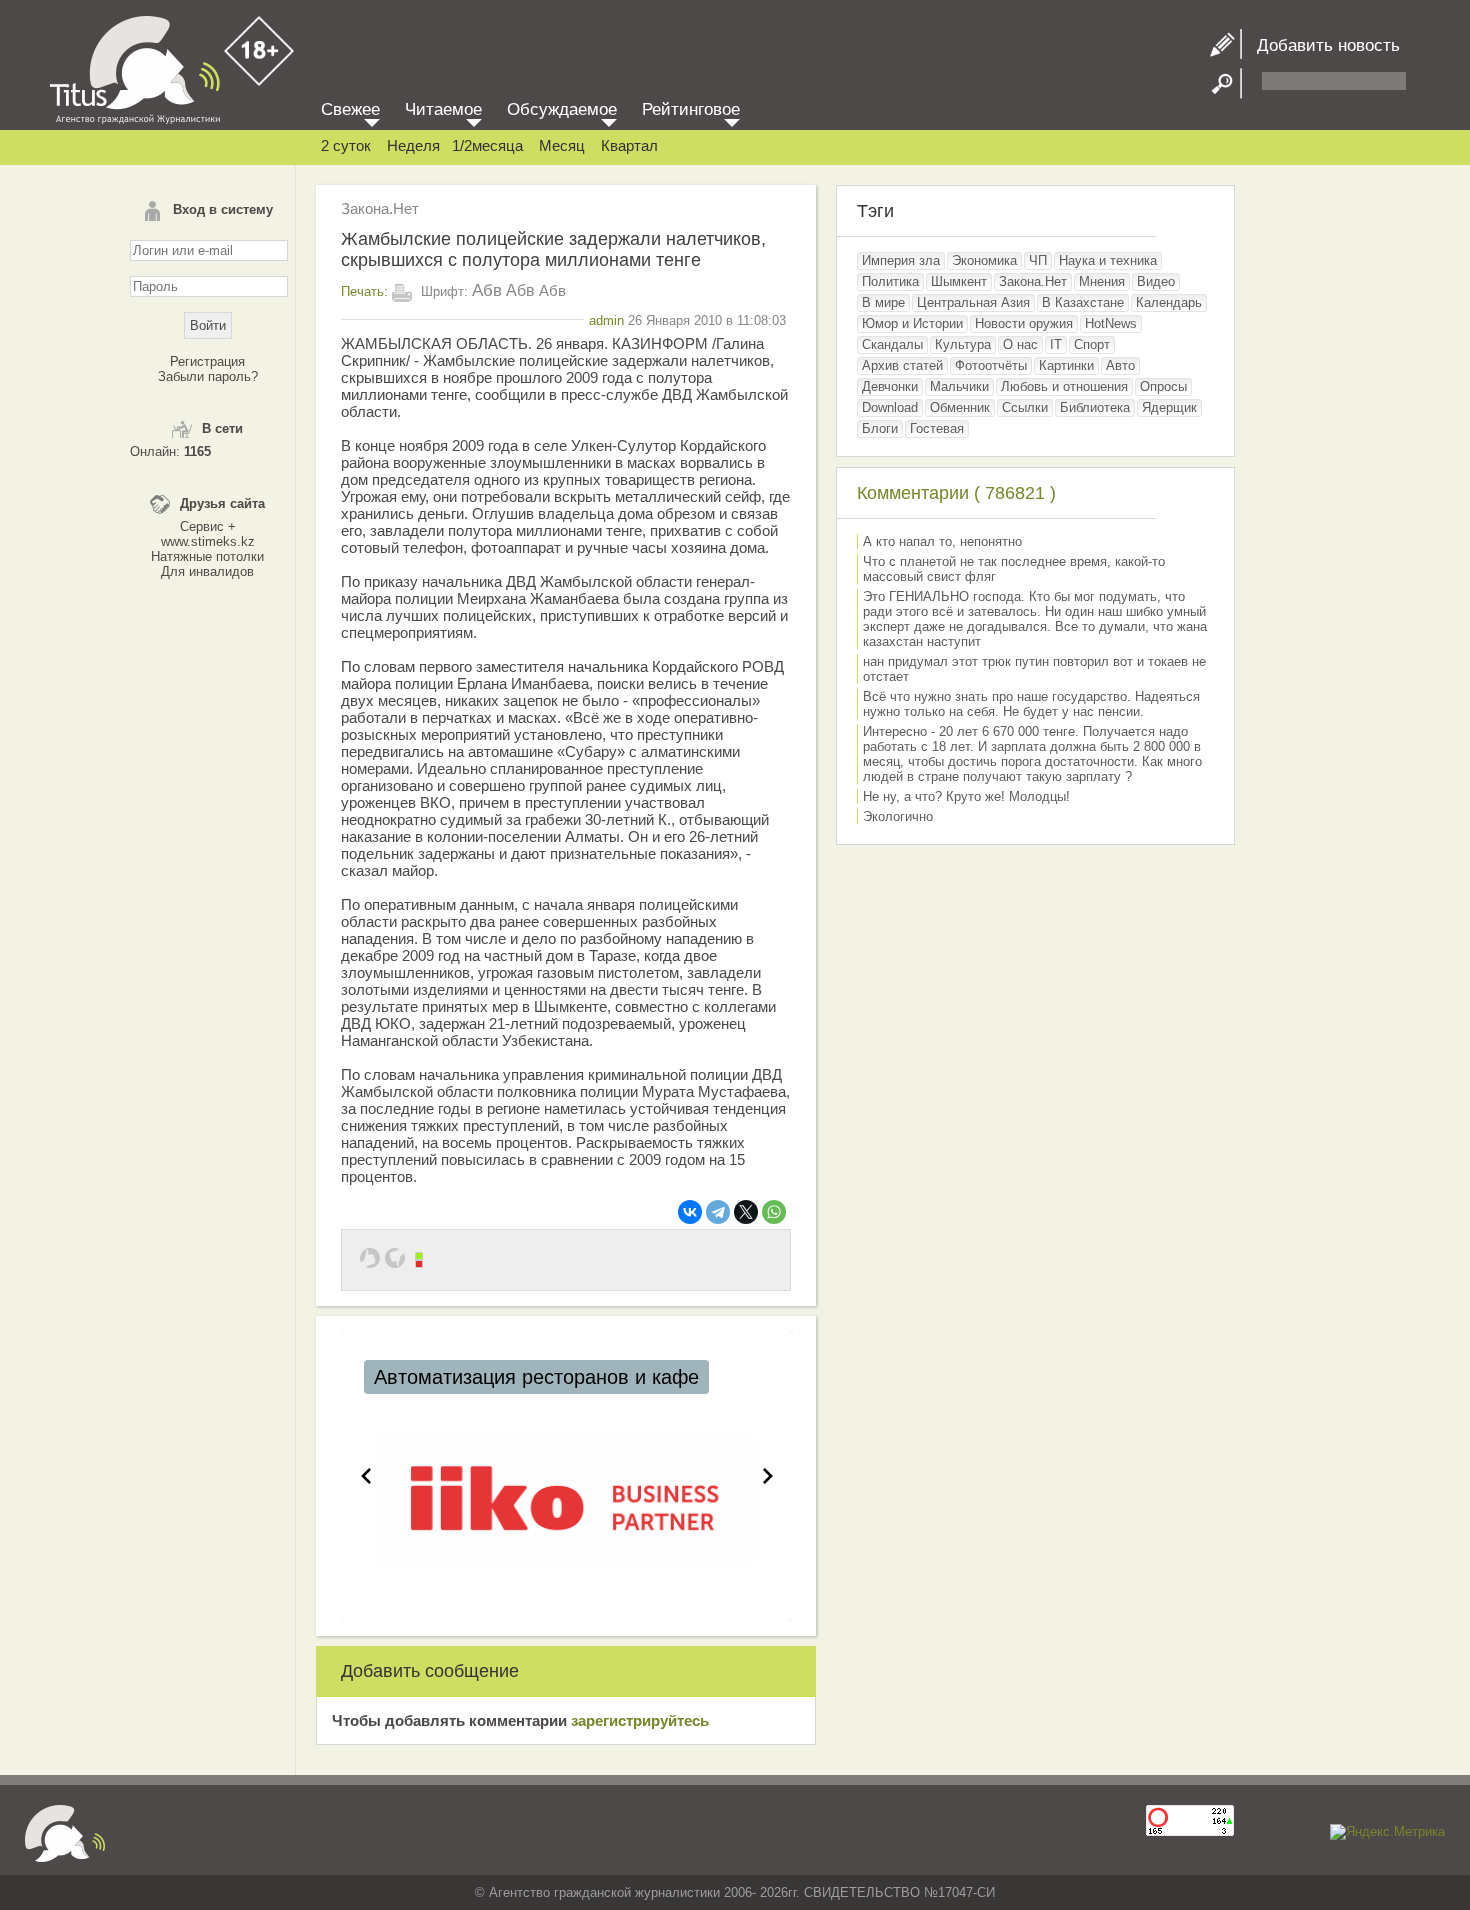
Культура (963, 344)
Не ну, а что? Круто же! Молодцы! (966, 796)
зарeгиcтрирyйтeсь (640, 1720)
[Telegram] (718, 1212)
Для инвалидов (207, 571)
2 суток (346, 145)
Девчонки (890, 386)
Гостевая (937, 428)
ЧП (1038, 260)
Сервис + (208, 526)
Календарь (1169, 302)
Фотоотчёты (991, 365)
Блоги (880, 428)
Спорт (1092, 344)
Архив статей (902, 365)
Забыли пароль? (208, 376)
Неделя (413, 145)
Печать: (364, 291)
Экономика (984, 260)
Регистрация (207, 361)
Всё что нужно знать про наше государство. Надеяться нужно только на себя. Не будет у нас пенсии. (1031, 704)
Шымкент (959, 281)
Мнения (1102, 281)
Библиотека (1095, 407)
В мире (883, 302)
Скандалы (892, 344)
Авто (1120, 365)
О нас (1020, 344)
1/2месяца (487, 145)
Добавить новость (1321, 45)
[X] (746, 1212)
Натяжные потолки (207, 556)
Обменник (960, 407)
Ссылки (1025, 407)
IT (1056, 344)
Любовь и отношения (1064, 386)
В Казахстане (1083, 302)
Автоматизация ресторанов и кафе (536, 1377)
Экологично (898, 816)
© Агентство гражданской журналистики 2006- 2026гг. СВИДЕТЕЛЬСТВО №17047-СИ (735, 1892)
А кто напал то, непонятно (942, 541)
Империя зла (901, 260)
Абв (487, 290)
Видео (1156, 281)
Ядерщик (1169, 407)
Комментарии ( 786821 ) (956, 493)
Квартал (629, 145)
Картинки (1066, 365)
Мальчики (959, 386)
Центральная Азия (973, 302)
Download (890, 407)
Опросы (1163, 386)
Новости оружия (1024, 323)
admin (606, 320)
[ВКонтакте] (690, 1212)
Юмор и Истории (912, 323)
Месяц (562, 145)
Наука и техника (1108, 260)
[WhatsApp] (774, 1212)
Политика (890, 281)
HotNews (1111, 323)
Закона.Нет (380, 208)
